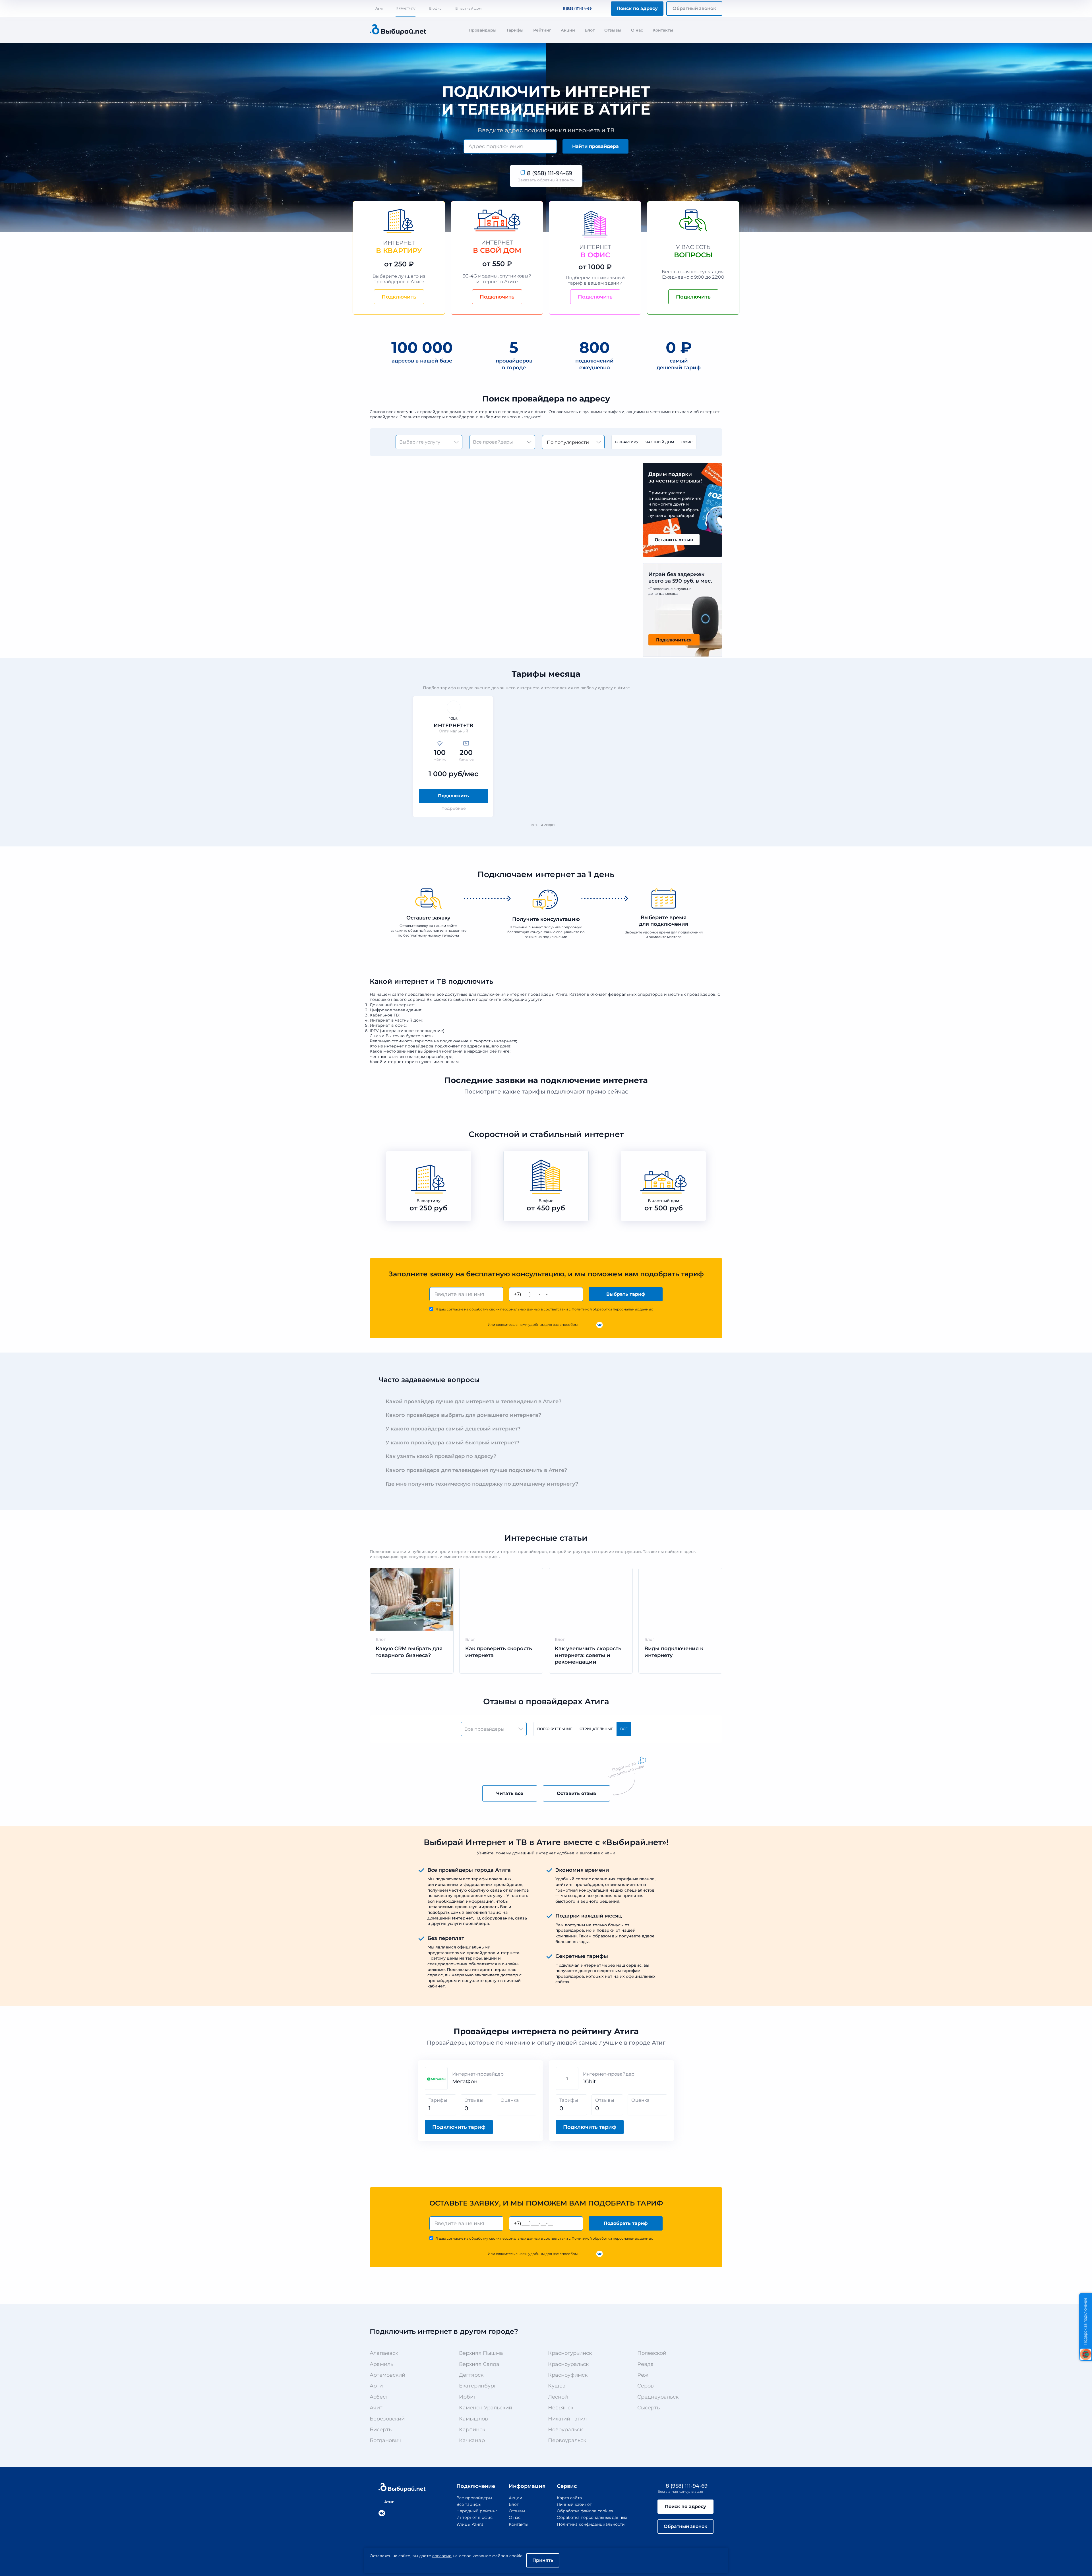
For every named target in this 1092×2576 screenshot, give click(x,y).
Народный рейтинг (477, 2511)
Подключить (453, 796)
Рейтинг (542, 30)
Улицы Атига (470, 2524)
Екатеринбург (478, 2386)
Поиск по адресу (637, 8)
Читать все (510, 1793)
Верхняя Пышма (481, 2353)
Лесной (558, 2397)
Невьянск (561, 2408)
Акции (568, 30)
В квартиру (406, 8)
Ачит (376, 2408)
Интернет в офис (474, 2517)
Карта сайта (569, 2498)
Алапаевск (384, 2353)
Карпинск (472, 2430)
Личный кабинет (574, 2504)
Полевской (652, 2353)
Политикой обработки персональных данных (612, 1309)
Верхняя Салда (479, 2364)
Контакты (663, 30)
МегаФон (465, 2082)
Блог (590, 30)
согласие (442, 2556)
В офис (435, 8)
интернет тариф (401, 1062)
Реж (643, 2375)
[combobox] (510, 146)
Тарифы (515, 30)
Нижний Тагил (567, 2419)
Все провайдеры (474, 2498)
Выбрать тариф (626, 1294)
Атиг (379, 8)
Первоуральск (567, 2440)
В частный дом (468, 8)
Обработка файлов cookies (585, 2511)
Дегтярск (471, 2375)
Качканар (472, 2440)
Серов (646, 2386)
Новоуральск (565, 2430)
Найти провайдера (595, 146)
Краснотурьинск (570, 2353)
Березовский (387, 2419)
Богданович (386, 2440)
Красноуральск (568, 2364)
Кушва (557, 2386)
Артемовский (387, 2375)
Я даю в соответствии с (544, 1309)
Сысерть (649, 2408)
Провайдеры (483, 30)
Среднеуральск (658, 2397)
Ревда (646, 2364)
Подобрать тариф (626, 2223)
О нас (637, 30)
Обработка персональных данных (592, 2517)
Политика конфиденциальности (591, 2524)
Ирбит (468, 2397)
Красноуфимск (568, 2375)
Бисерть (381, 2430)
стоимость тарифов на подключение (430, 1041)
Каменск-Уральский (486, 2408)
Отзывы (613, 30)
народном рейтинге (488, 1051)
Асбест (379, 2397)
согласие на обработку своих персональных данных (493, 1309)
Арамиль (381, 2364)
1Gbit (589, 2082)
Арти (376, 2386)
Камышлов (473, 2419)
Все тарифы (543, 825)
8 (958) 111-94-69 (577, 8)
